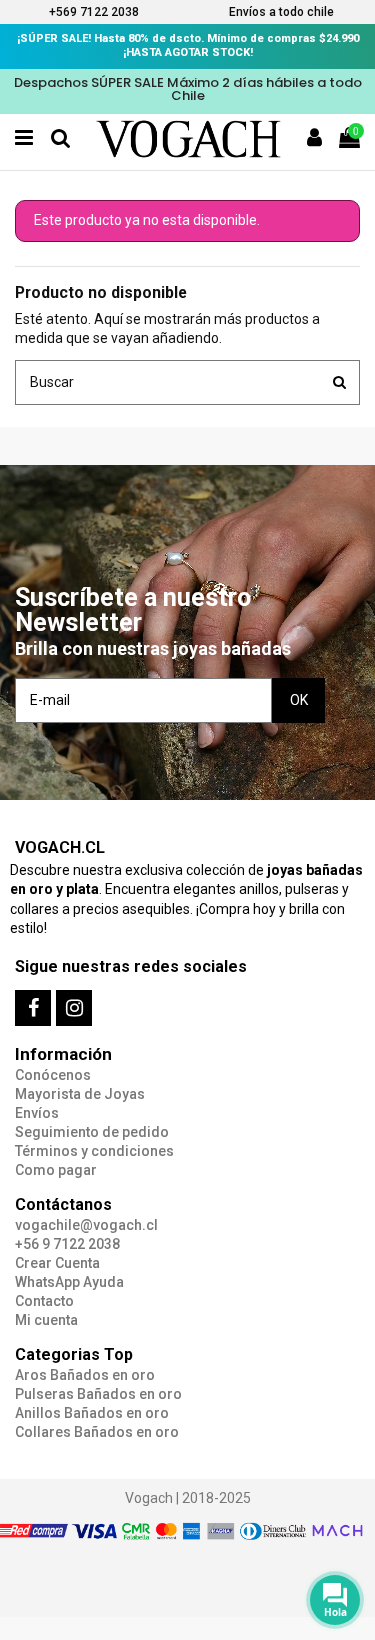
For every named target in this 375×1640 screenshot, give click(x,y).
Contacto (44, 1301)
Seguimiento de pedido (92, 1132)
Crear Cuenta (57, 1263)
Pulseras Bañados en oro (98, 1394)
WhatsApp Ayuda (69, 1282)
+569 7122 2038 (94, 12)
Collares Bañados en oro (97, 1432)
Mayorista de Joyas (80, 1094)
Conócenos (53, 1075)
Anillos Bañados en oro (92, 1413)
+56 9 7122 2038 (67, 1244)
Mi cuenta (46, 1320)
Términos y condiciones (94, 1151)
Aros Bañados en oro (85, 1375)
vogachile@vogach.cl (86, 1225)
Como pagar (56, 1170)
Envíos (37, 1113)
